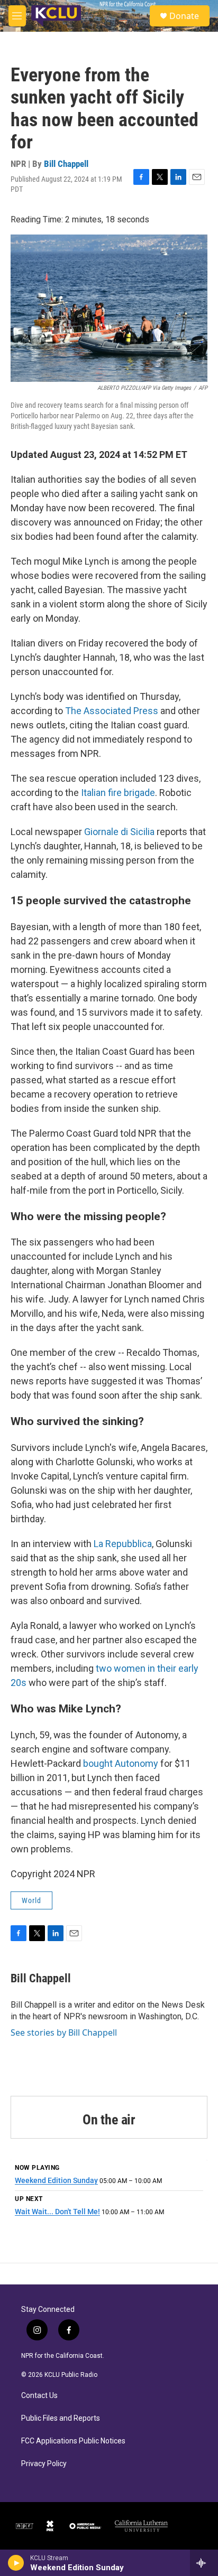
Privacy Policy (44, 2464)
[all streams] (204, 2563)
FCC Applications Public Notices (73, 2441)
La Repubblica (123, 1544)
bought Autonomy (121, 1763)
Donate (184, 16)
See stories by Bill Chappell (64, 2032)
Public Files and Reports (61, 2418)
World (31, 1900)
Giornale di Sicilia (119, 832)
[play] (16, 2563)
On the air (109, 2120)
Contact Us (39, 2396)
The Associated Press (112, 711)
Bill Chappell (66, 164)
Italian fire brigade (118, 793)
